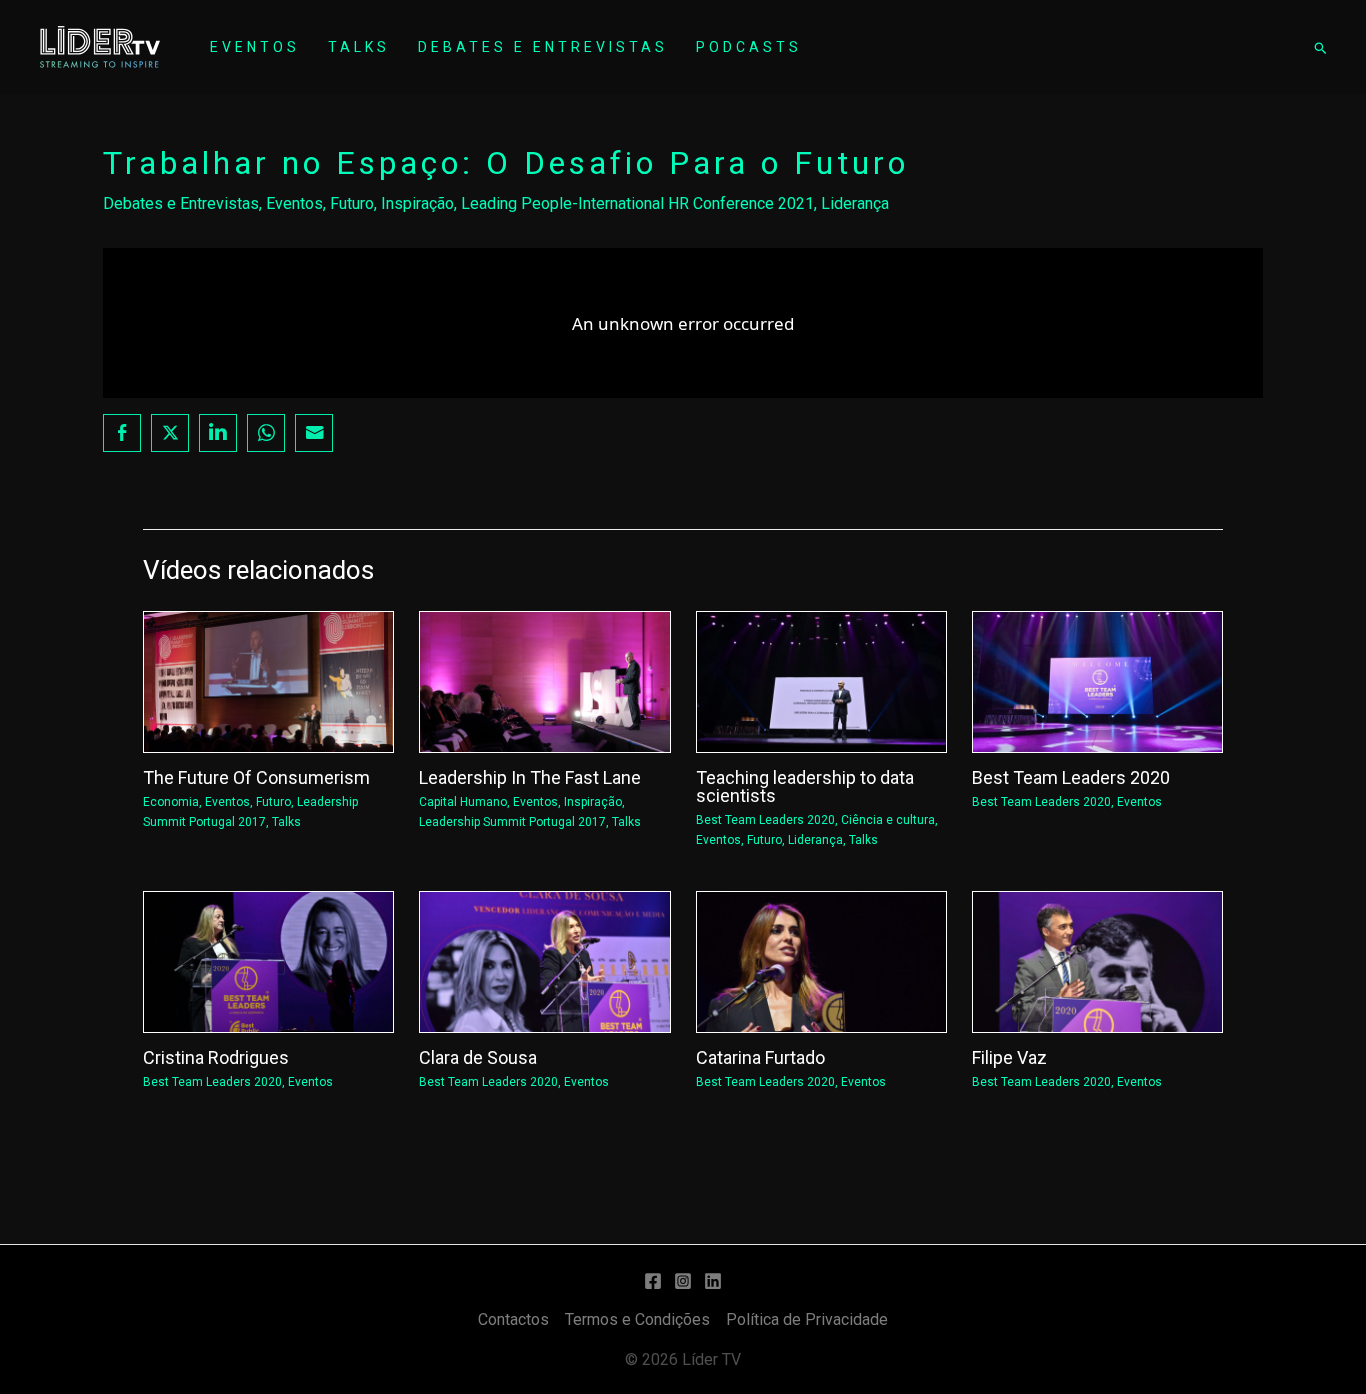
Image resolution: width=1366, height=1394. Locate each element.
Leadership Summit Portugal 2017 (512, 822)
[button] (1320, 47)
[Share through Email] (314, 433)
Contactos (513, 1319)
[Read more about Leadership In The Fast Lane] (544, 681)
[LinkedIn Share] (218, 433)
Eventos (255, 47)
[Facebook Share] (122, 433)
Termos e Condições (637, 1319)
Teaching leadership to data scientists (805, 786)
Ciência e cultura (888, 820)
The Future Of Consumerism (256, 777)
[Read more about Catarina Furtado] (821, 960)
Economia (171, 802)
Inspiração (417, 203)
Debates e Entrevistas (543, 47)
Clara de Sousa (478, 1057)
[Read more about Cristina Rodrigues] (268, 960)
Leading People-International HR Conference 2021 (637, 203)
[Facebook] (653, 1281)
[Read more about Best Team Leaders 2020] (1097, 681)
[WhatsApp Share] (266, 433)
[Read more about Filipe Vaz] (1097, 960)
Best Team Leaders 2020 (765, 820)
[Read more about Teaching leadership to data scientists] (821, 681)
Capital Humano (463, 802)
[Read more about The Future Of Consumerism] (268, 681)
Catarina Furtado (760, 1057)
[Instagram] (683, 1281)
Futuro (352, 203)
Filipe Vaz (1009, 1057)
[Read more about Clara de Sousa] (544, 960)
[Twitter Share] (170, 433)
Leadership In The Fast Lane (530, 777)
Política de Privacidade (807, 1319)
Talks (359, 47)
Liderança (855, 203)
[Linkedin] (713, 1281)
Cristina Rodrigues (216, 1057)
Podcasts (749, 47)
